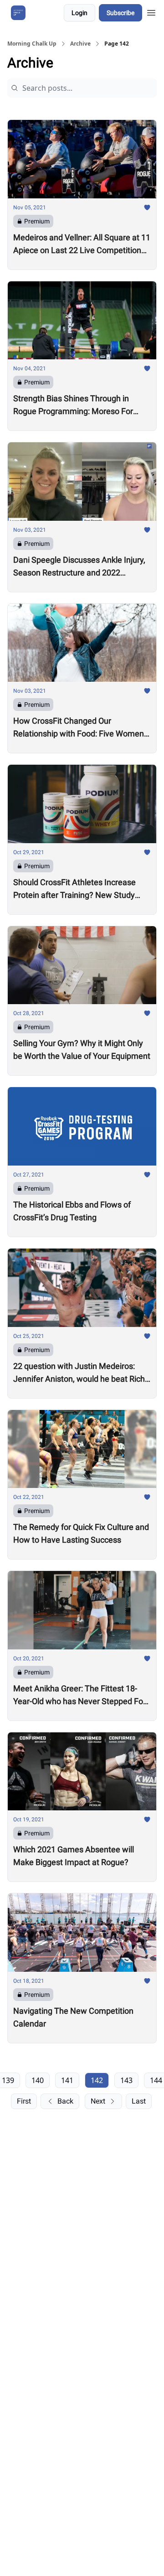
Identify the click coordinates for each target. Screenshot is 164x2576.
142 (97, 2080)
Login (79, 13)
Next (98, 2101)
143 (126, 2080)
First (24, 2101)
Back (65, 2101)
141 (67, 2080)
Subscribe (120, 13)
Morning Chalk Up (32, 44)
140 (38, 2080)
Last (139, 2101)
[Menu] (151, 11)
